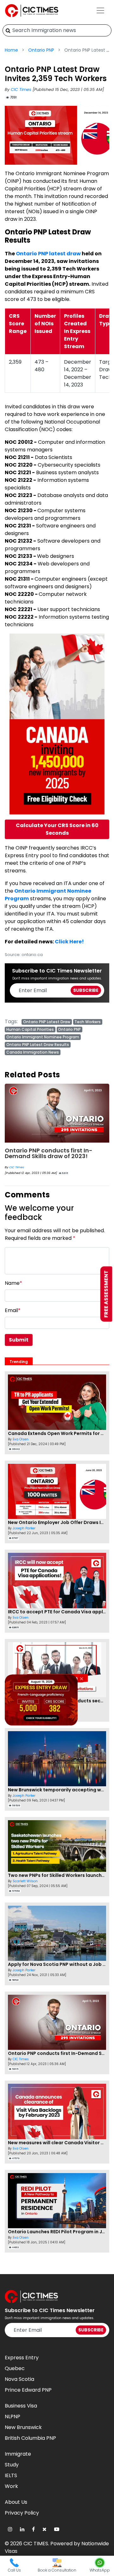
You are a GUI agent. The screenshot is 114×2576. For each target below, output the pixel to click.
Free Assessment (106, 1294)
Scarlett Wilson (25, 1881)
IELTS (11, 2475)
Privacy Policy (22, 2513)
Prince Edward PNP (28, 2390)
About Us (16, 2502)
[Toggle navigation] (100, 10)
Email (13, 1310)
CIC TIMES (36, 2544)
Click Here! (69, 942)
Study (12, 2465)
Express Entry (22, 2358)
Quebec (15, 2368)
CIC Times (22, 89)
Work (11, 2486)
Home (11, 50)
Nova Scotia (19, 2379)
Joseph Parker (24, 1528)
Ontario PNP (41, 50)
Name (13, 1283)
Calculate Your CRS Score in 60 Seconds (57, 829)
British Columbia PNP (30, 2438)
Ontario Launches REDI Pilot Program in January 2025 (45, 1153)
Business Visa (21, 2406)
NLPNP (13, 2417)
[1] (8, 30)
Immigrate (18, 2454)
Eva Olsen (16, 1167)
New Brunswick (23, 2427)
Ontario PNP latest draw (48, 254)
